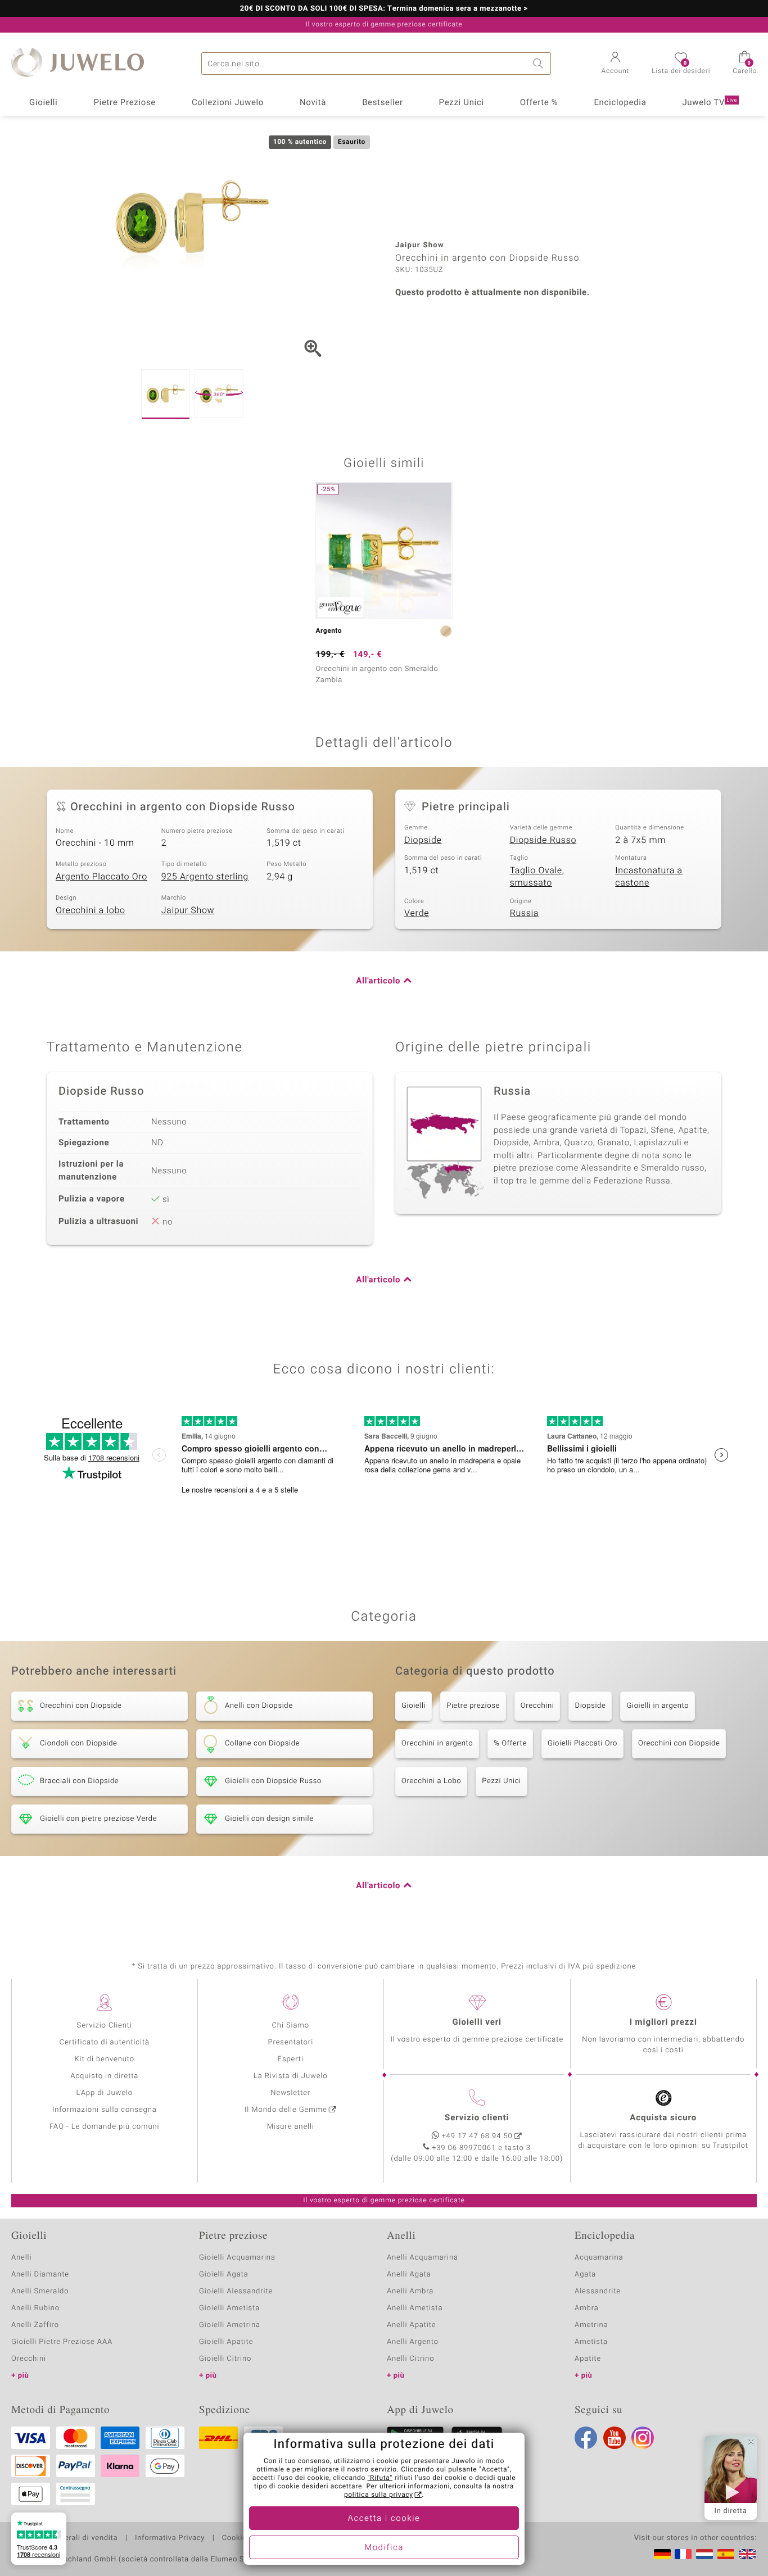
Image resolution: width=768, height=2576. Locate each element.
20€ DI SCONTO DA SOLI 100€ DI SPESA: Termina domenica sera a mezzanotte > (384, 9)
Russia (524, 913)
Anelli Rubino (35, 2308)
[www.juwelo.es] (726, 2554)
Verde (417, 913)
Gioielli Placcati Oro (582, 1743)
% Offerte (510, 1743)
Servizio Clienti (105, 2026)
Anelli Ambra (410, 2291)
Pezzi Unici (462, 103)
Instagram (643, 2438)
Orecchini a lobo (91, 910)
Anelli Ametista (415, 2308)
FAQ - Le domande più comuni (105, 2127)
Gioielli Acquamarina (237, 2258)
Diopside (423, 840)
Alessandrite (598, 2291)
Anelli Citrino (410, 2359)
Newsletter (290, 2093)
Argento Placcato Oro (101, 877)
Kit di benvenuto (105, 2059)
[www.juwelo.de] (662, 2554)
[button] (616, 64)
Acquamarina (599, 2258)
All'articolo (378, 981)
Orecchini (537, 1706)
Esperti (291, 2059)
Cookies (236, 2538)
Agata (585, 2275)
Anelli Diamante (40, 2275)
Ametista (591, 2342)
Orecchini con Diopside (679, 1743)
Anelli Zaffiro (35, 2325)
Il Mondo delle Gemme (286, 2110)
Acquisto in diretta (104, 2076)
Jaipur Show (188, 910)
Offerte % (539, 103)
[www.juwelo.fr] (683, 2554)
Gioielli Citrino (225, 2359)
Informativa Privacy (170, 2538)
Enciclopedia (620, 103)
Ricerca (540, 64)
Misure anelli (291, 2127)
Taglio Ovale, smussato (537, 877)
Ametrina (591, 2325)
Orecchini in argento (437, 1743)
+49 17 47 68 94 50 (477, 2136)
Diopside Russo (543, 840)
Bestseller (383, 103)
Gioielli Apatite (226, 2342)
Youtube (615, 2438)
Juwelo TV (710, 103)
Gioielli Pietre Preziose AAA (62, 2342)
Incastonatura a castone (649, 877)
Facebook (586, 2438)
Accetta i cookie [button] (384, 2519)
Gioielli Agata (224, 2275)
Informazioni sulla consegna (105, 2110)
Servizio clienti (477, 2118)
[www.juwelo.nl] (704, 2554)
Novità (313, 103)
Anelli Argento (413, 2342)
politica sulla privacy (379, 2495)
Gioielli (44, 103)
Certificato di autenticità (105, 2042)
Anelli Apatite (412, 2325)
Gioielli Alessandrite (236, 2291)
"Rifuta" (380, 2478)
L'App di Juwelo (104, 2093)
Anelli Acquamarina (423, 2258)
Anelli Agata (409, 2275)
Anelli (21, 2258)
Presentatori (290, 2042)
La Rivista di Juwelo (290, 2076)
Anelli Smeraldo (40, 2291)
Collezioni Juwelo (228, 103)
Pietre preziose (473, 1706)
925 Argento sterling (205, 877)
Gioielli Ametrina (230, 2325)
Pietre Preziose (125, 103)
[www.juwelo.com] (747, 2554)
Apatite (588, 2359)
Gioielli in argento (658, 1706)
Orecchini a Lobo (431, 1781)
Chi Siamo (290, 2026)
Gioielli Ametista (229, 2308)
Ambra (587, 2308)
